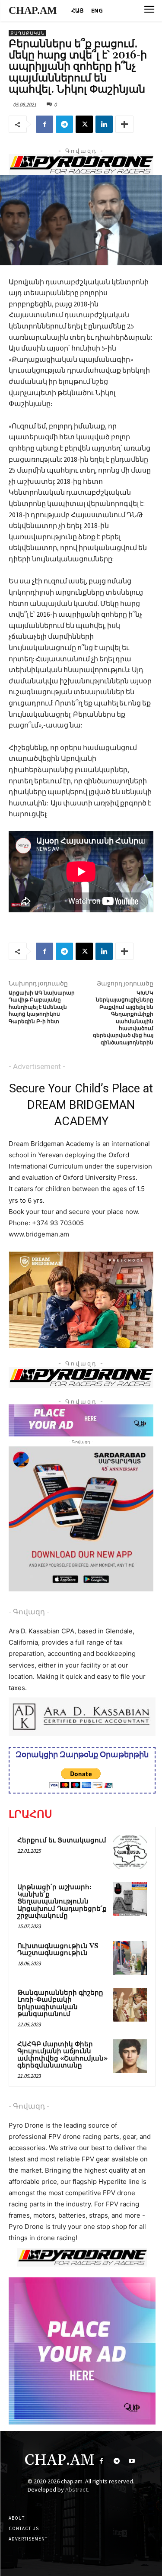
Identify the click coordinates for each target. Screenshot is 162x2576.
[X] (84, 124)
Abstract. (77, 2489)
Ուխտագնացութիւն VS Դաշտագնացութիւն (58, 1950)
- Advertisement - (37, 1066)
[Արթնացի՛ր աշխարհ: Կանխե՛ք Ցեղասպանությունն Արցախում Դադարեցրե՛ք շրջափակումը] (130, 1899)
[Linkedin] (104, 124)
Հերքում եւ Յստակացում (62, 1840)
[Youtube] (132, 2461)
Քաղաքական (27, 33)
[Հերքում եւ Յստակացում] (130, 1852)
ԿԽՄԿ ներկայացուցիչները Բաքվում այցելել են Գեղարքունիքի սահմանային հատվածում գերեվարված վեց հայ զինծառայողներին (123, 1018)
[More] (124, 124)
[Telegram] (64, 124)
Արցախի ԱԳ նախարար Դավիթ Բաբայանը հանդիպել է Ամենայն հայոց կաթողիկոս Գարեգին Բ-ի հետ (42, 1007)
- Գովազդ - (29, 1612)
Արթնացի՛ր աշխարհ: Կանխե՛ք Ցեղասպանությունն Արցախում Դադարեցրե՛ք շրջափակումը (62, 1901)
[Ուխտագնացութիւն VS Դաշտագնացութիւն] (130, 1958)
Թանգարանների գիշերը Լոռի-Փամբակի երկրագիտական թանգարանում (60, 2004)
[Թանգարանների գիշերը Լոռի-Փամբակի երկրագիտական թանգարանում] (130, 2005)
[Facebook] (44, 124)
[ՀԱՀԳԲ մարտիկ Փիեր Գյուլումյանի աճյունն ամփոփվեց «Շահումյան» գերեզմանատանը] (130, 2056)
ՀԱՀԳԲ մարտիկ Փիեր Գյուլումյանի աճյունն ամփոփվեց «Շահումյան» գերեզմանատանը (62, 2055)
